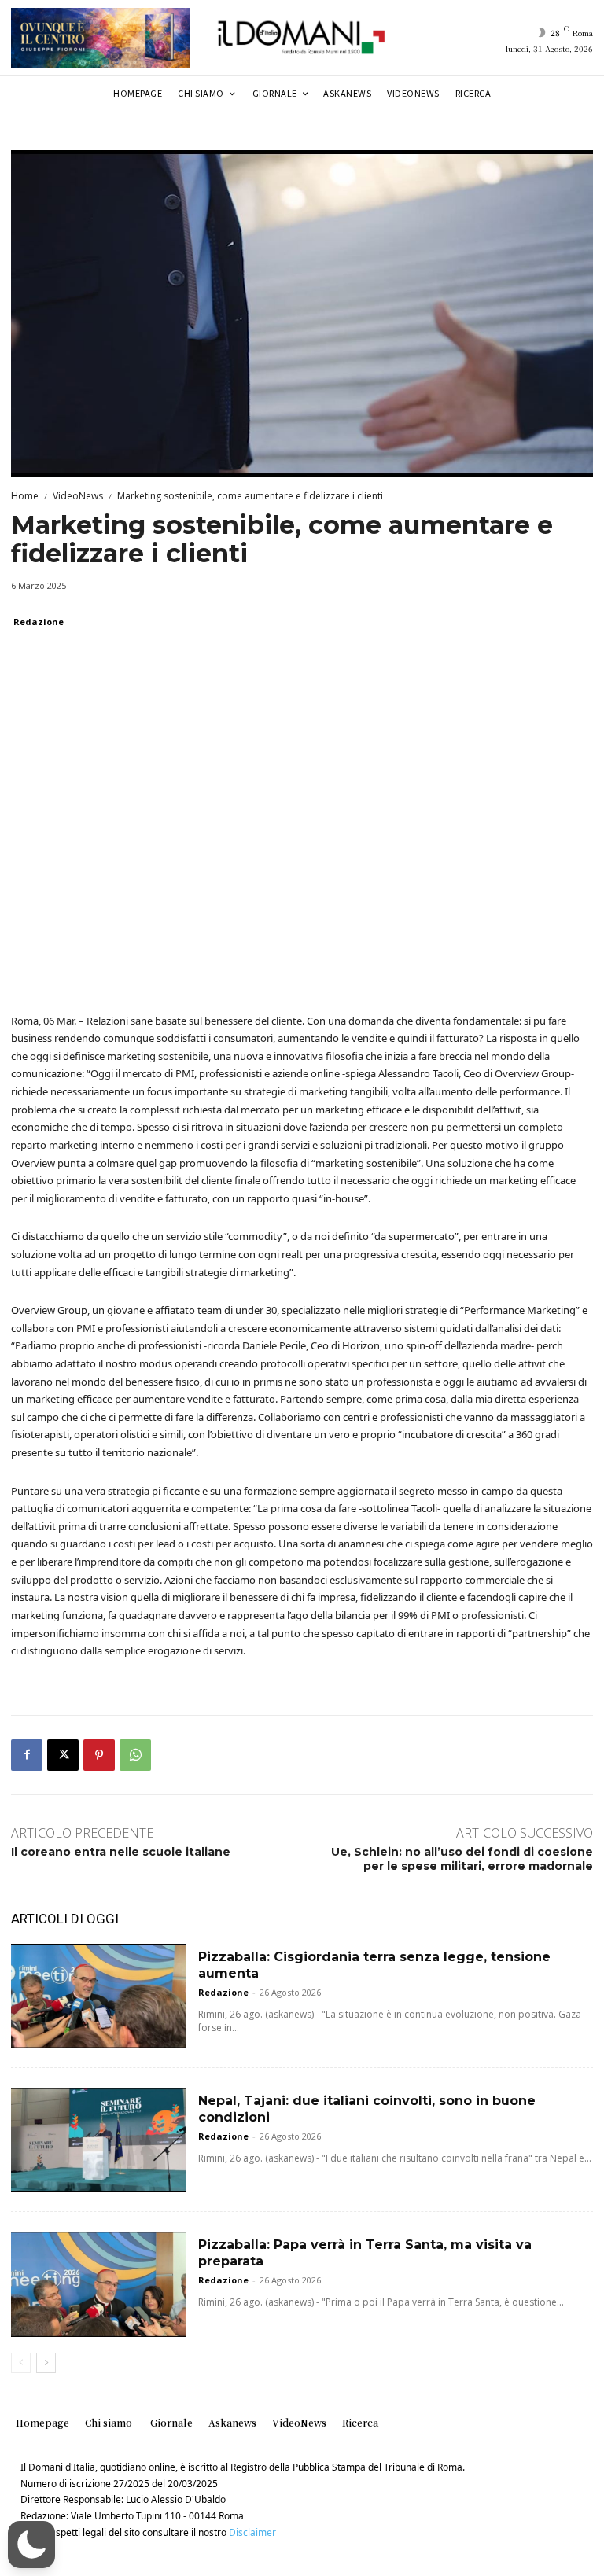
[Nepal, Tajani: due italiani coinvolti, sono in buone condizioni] (98, 2140)
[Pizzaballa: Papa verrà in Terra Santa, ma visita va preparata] (98, 2284)
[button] (31, 2545)
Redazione (39, 622)
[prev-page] (21, 2363)
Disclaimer (252, 2532)
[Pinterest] (99, 1755)
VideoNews (78, 496)
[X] (63, 1755)
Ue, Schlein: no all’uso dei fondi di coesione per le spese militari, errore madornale (462, 1859)
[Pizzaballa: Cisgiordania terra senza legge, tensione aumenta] (98, 1996)
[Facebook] (27, 1755)
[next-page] (46, 2363)
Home (25, 496)
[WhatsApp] (135, 1755)
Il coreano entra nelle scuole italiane (121, 1852)
